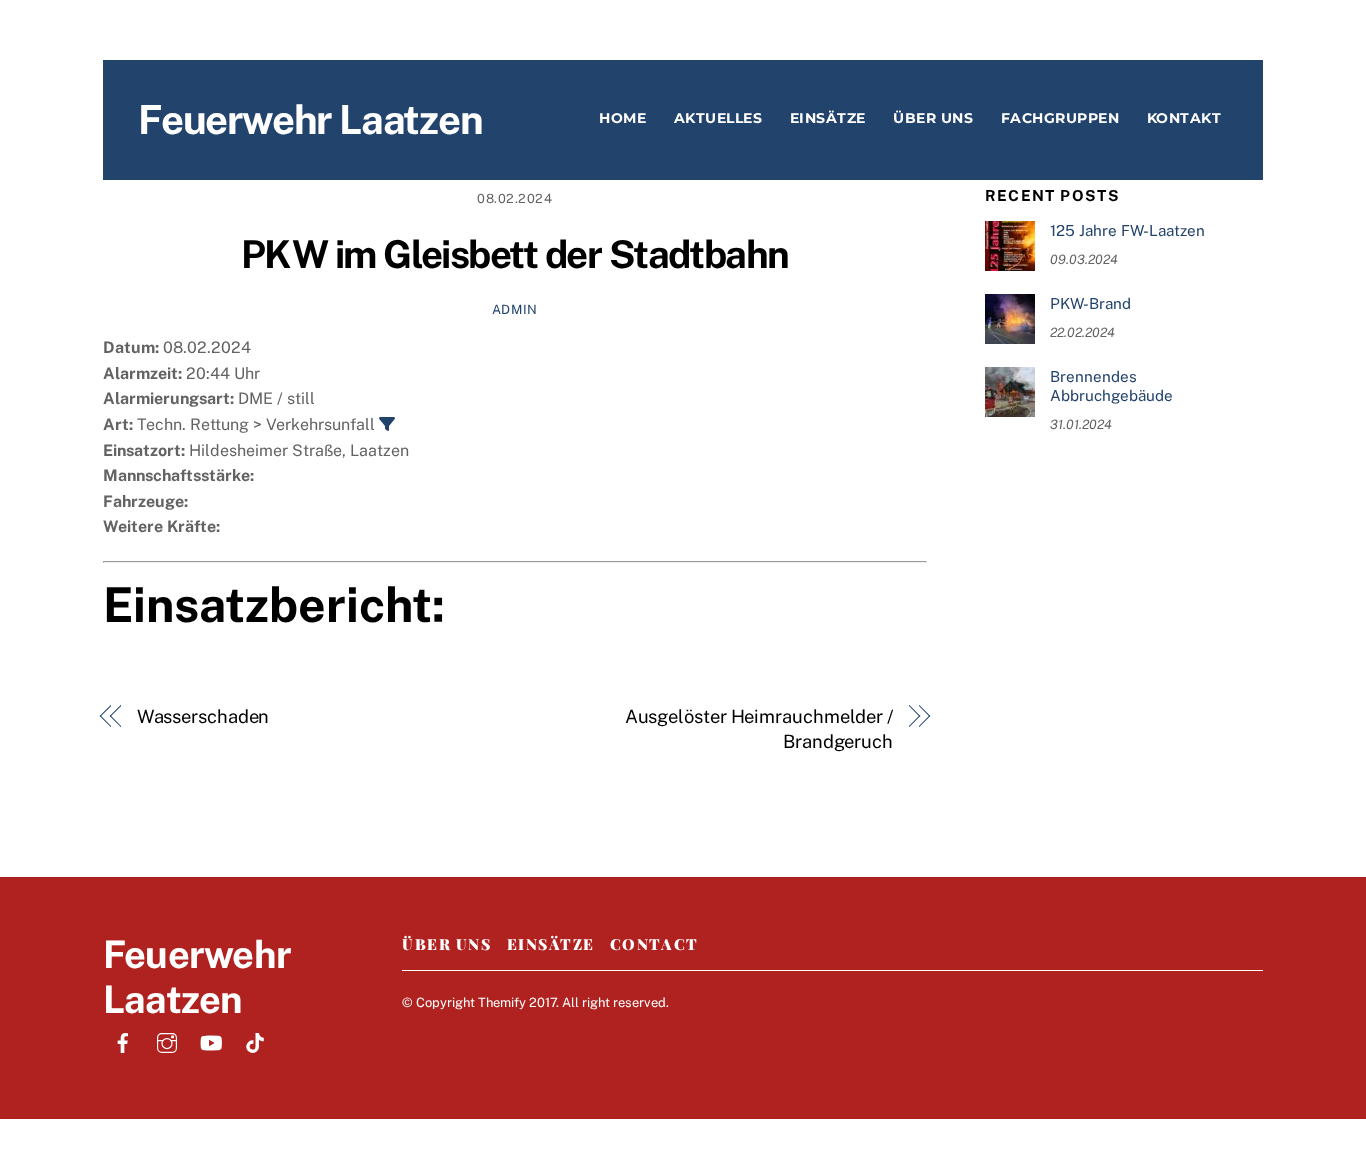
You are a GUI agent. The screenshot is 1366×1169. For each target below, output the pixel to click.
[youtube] (211, 1040)
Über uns (933, 118)
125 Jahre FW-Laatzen (1127, 230)
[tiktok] (255, 1040)
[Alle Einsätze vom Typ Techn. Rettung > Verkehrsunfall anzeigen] (387, 424)
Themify (502, 1002)
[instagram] (167, 1040)
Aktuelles (718, 118)
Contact (654, 944)
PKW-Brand (1090, 303)
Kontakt (1184, 118)
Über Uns (446, 944)
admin (515, 309)
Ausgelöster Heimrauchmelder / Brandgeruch (759, 729)
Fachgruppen (1060, 118)
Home (622, 118)
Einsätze (828, 118)
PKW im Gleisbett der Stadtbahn (515, 254)
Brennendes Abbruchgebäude (1111, 386)
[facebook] (123, 1040)
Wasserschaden (203, 716)
